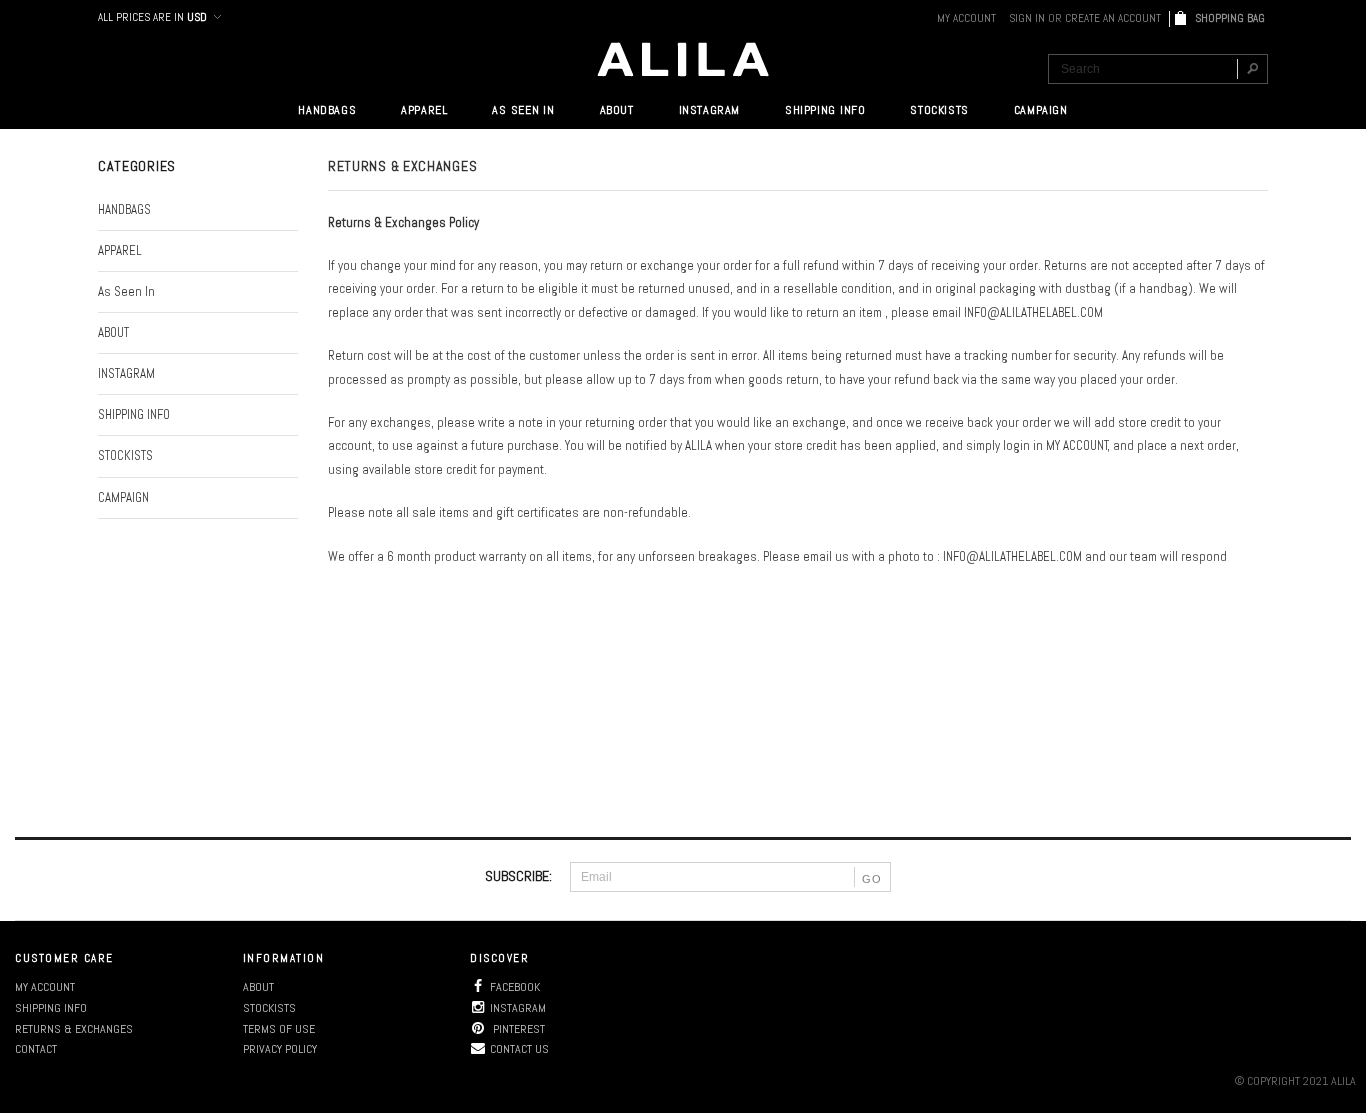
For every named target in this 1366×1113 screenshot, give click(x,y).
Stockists (269, 1008)
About (258, 987)
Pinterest (517, 1029)
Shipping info (51, 1008)
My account (45, 987)
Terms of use (279, 1029)
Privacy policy (280, 1049)
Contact (36, 1049)
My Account (966, 18)
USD (197, 17)
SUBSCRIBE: (518, 876)
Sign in (1027, 18)
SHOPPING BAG (1231, 18)
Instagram (518, 1008)
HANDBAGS (327, 110)
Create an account (1113, 18)
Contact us (519, 1049)
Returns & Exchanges (74, 1029)
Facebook (515, 987)
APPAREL (424, 110)
